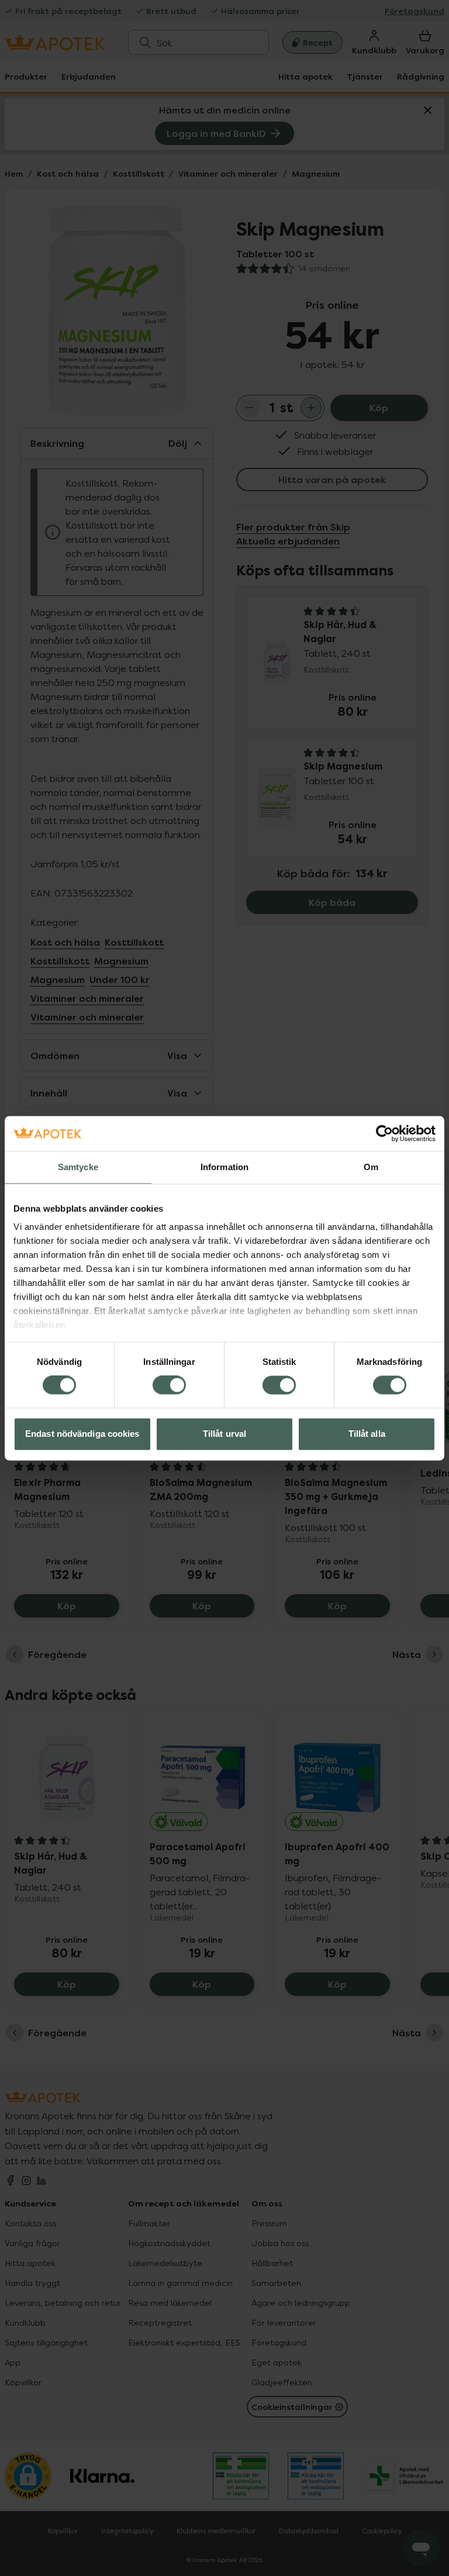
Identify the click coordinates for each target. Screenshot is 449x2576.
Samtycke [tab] (78, 1167)
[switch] (169, 1385)
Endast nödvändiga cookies (82, 1434)
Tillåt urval (224, 1434)
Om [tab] (371, 1167)
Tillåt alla (367, 1434)
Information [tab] (224, 1167)
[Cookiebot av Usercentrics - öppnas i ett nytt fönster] (384, 1133)
